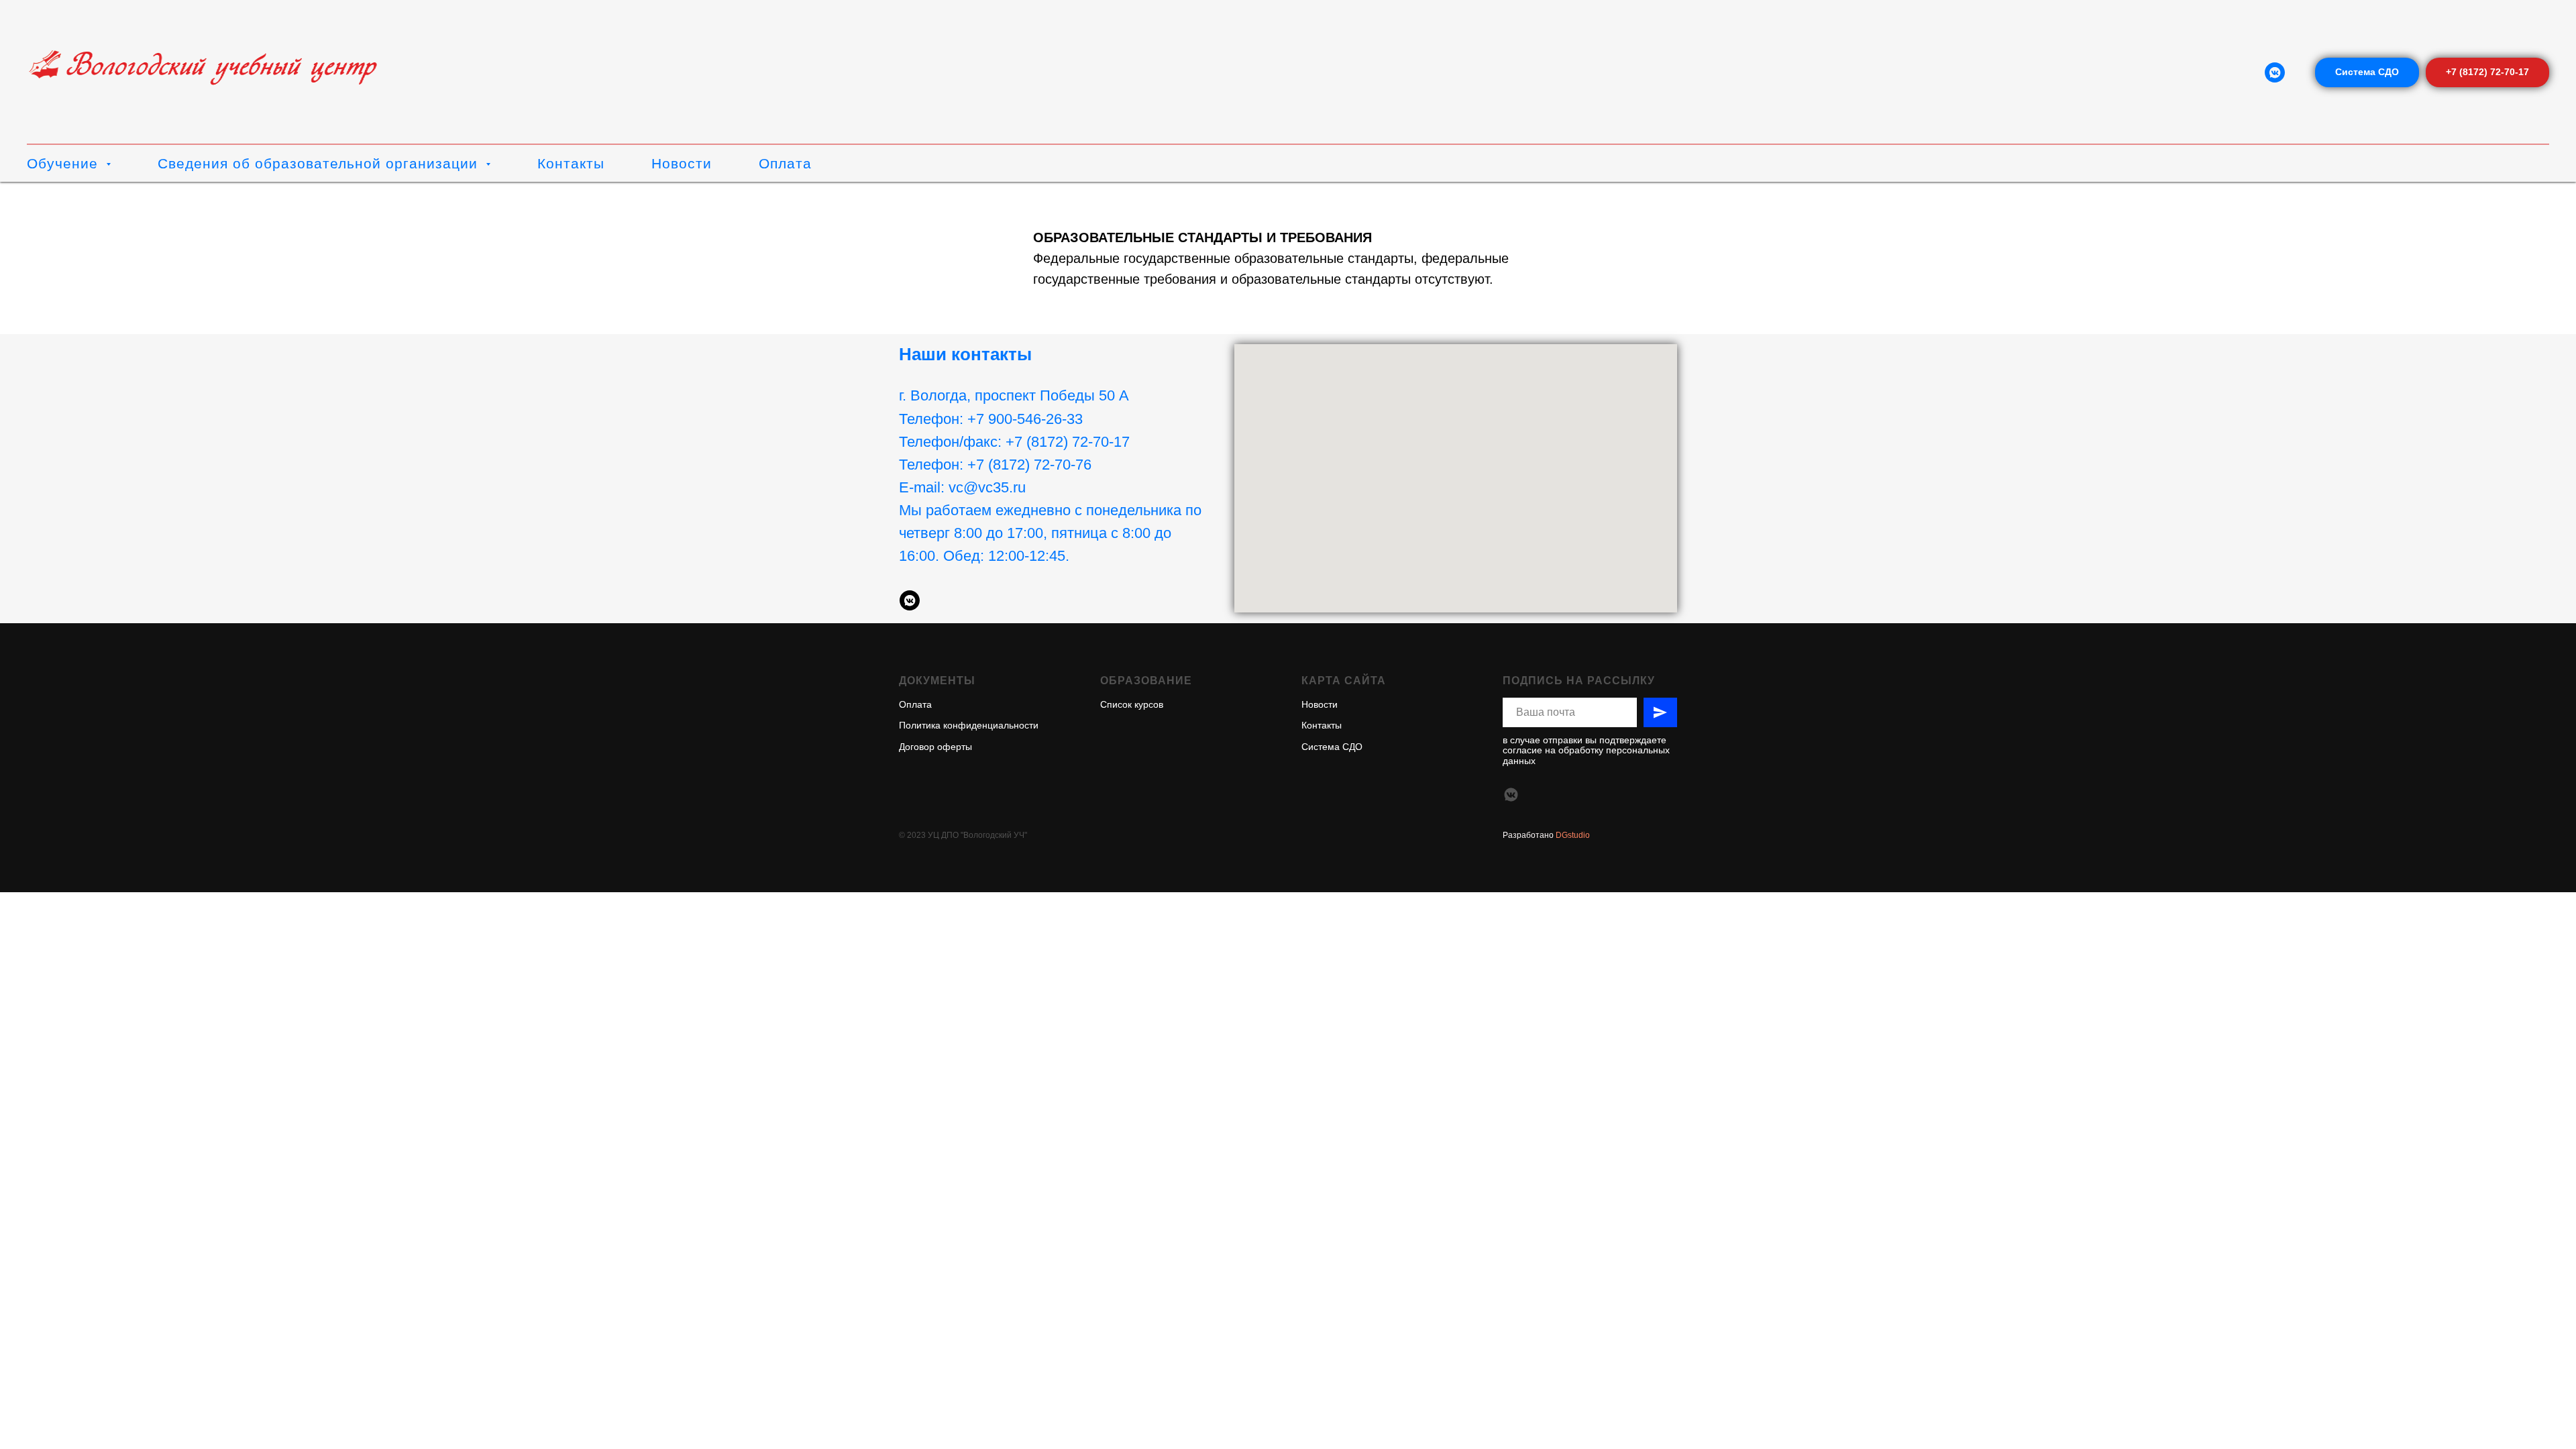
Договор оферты (935, 747)
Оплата (785, 163)
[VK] (2275, 72)
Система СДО (1332, 747)
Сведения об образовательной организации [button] (320, 163)
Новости (682, 163)
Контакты (571, 163)
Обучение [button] (65, 163)
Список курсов (1132, 704)
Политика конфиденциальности (969, 725)
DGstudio (1572, 835)
